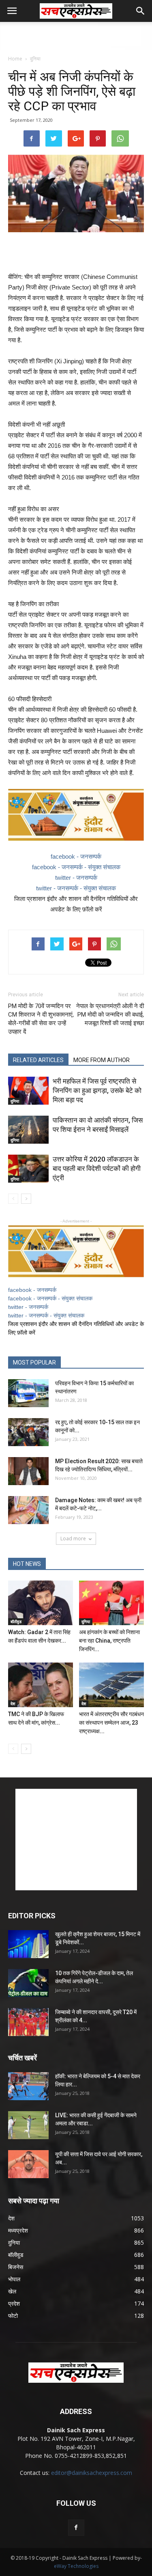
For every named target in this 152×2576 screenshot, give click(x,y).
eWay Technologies (76, 2566)
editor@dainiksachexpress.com (92, 2473)
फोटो (13, 2316)
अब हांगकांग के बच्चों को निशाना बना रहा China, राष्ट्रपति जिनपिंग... (109, 1641)
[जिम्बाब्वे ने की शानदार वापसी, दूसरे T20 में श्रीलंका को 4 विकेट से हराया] (28, 2022)
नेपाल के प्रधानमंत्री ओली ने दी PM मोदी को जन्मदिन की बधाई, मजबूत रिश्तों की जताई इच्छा (110, 1015)
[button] (141, 11)
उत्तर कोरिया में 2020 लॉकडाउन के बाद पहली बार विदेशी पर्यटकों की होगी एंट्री (97, 1168)
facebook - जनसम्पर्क (76, 856)
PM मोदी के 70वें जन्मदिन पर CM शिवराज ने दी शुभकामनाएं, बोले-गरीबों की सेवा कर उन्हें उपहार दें (41, 1019)
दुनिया (35, 59)
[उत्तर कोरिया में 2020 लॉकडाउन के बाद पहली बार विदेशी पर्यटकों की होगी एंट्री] (28, 1169)
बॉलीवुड (16, 1622)
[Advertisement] (76, 36)
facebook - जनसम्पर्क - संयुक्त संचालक (76, 867)
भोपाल (14, 2279)
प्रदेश (14, 2303)
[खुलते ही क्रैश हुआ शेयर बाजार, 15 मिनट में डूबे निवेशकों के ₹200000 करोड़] (28, 1944)
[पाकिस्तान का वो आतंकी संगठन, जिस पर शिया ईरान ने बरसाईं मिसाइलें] (28, 1130)
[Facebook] (76, 2528)
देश (13, 1704)
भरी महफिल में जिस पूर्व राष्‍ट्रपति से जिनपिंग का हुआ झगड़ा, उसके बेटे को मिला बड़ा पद (97, 1090)
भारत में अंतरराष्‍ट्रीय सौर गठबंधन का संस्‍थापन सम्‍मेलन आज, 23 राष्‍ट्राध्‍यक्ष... (111, 1723)
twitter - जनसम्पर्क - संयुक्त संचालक (76, 888)
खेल (12, 2291)
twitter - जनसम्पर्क (76, 878)
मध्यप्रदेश (18, 2230)
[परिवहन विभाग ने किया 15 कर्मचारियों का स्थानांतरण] (28, 1393)
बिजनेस (16, 2267)
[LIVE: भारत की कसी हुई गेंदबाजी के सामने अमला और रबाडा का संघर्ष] (28, 2125)
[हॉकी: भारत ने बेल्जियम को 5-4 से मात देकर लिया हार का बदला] (28, 2086)
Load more (73, 1538)
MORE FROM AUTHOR (102, 1060)
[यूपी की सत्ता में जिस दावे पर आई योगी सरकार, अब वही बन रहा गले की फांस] (28, 2164)
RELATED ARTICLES (38, 1060)
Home (15, 59)
